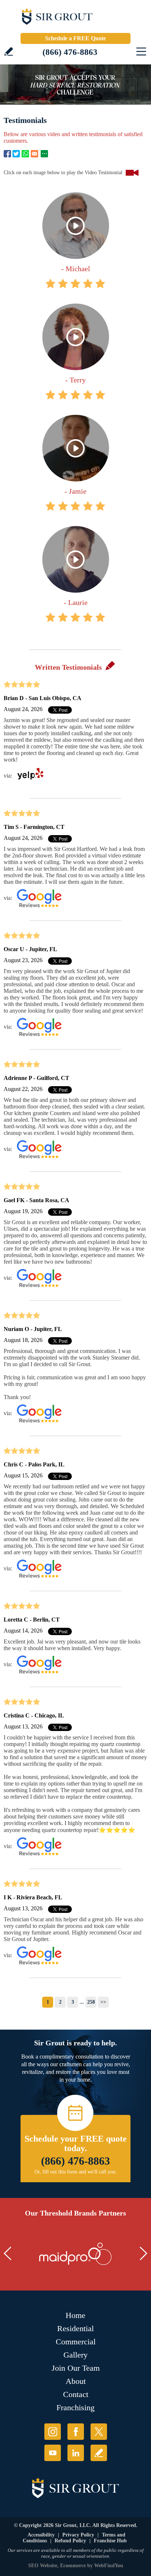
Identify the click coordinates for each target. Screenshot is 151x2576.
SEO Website (43, 2566)
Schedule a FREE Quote (75, 38)
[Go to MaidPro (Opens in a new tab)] (75, 2254)
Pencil (110, 665)
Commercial (76, 2342)
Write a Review (9, 51)
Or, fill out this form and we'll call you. (76, 2172)
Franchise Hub (110, 2541)
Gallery (75, 2355)
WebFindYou (109, 2566)
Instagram (53, 2432)
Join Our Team (76, 2368)
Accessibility (41, 2535)
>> (103, 2002)
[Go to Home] (75, 18)
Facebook (7, 154)
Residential (75, 2328)
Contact (76, 2394)
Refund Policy (70, 2541)
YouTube (53, 2453)
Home (75, 2315)
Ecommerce (73, 2566)
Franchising (75, 2407)
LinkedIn (76, 2453)
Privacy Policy (78, 2535)
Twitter (16, 154)
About (76, 2381)
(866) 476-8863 (70, 52)
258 (91, 2002)
